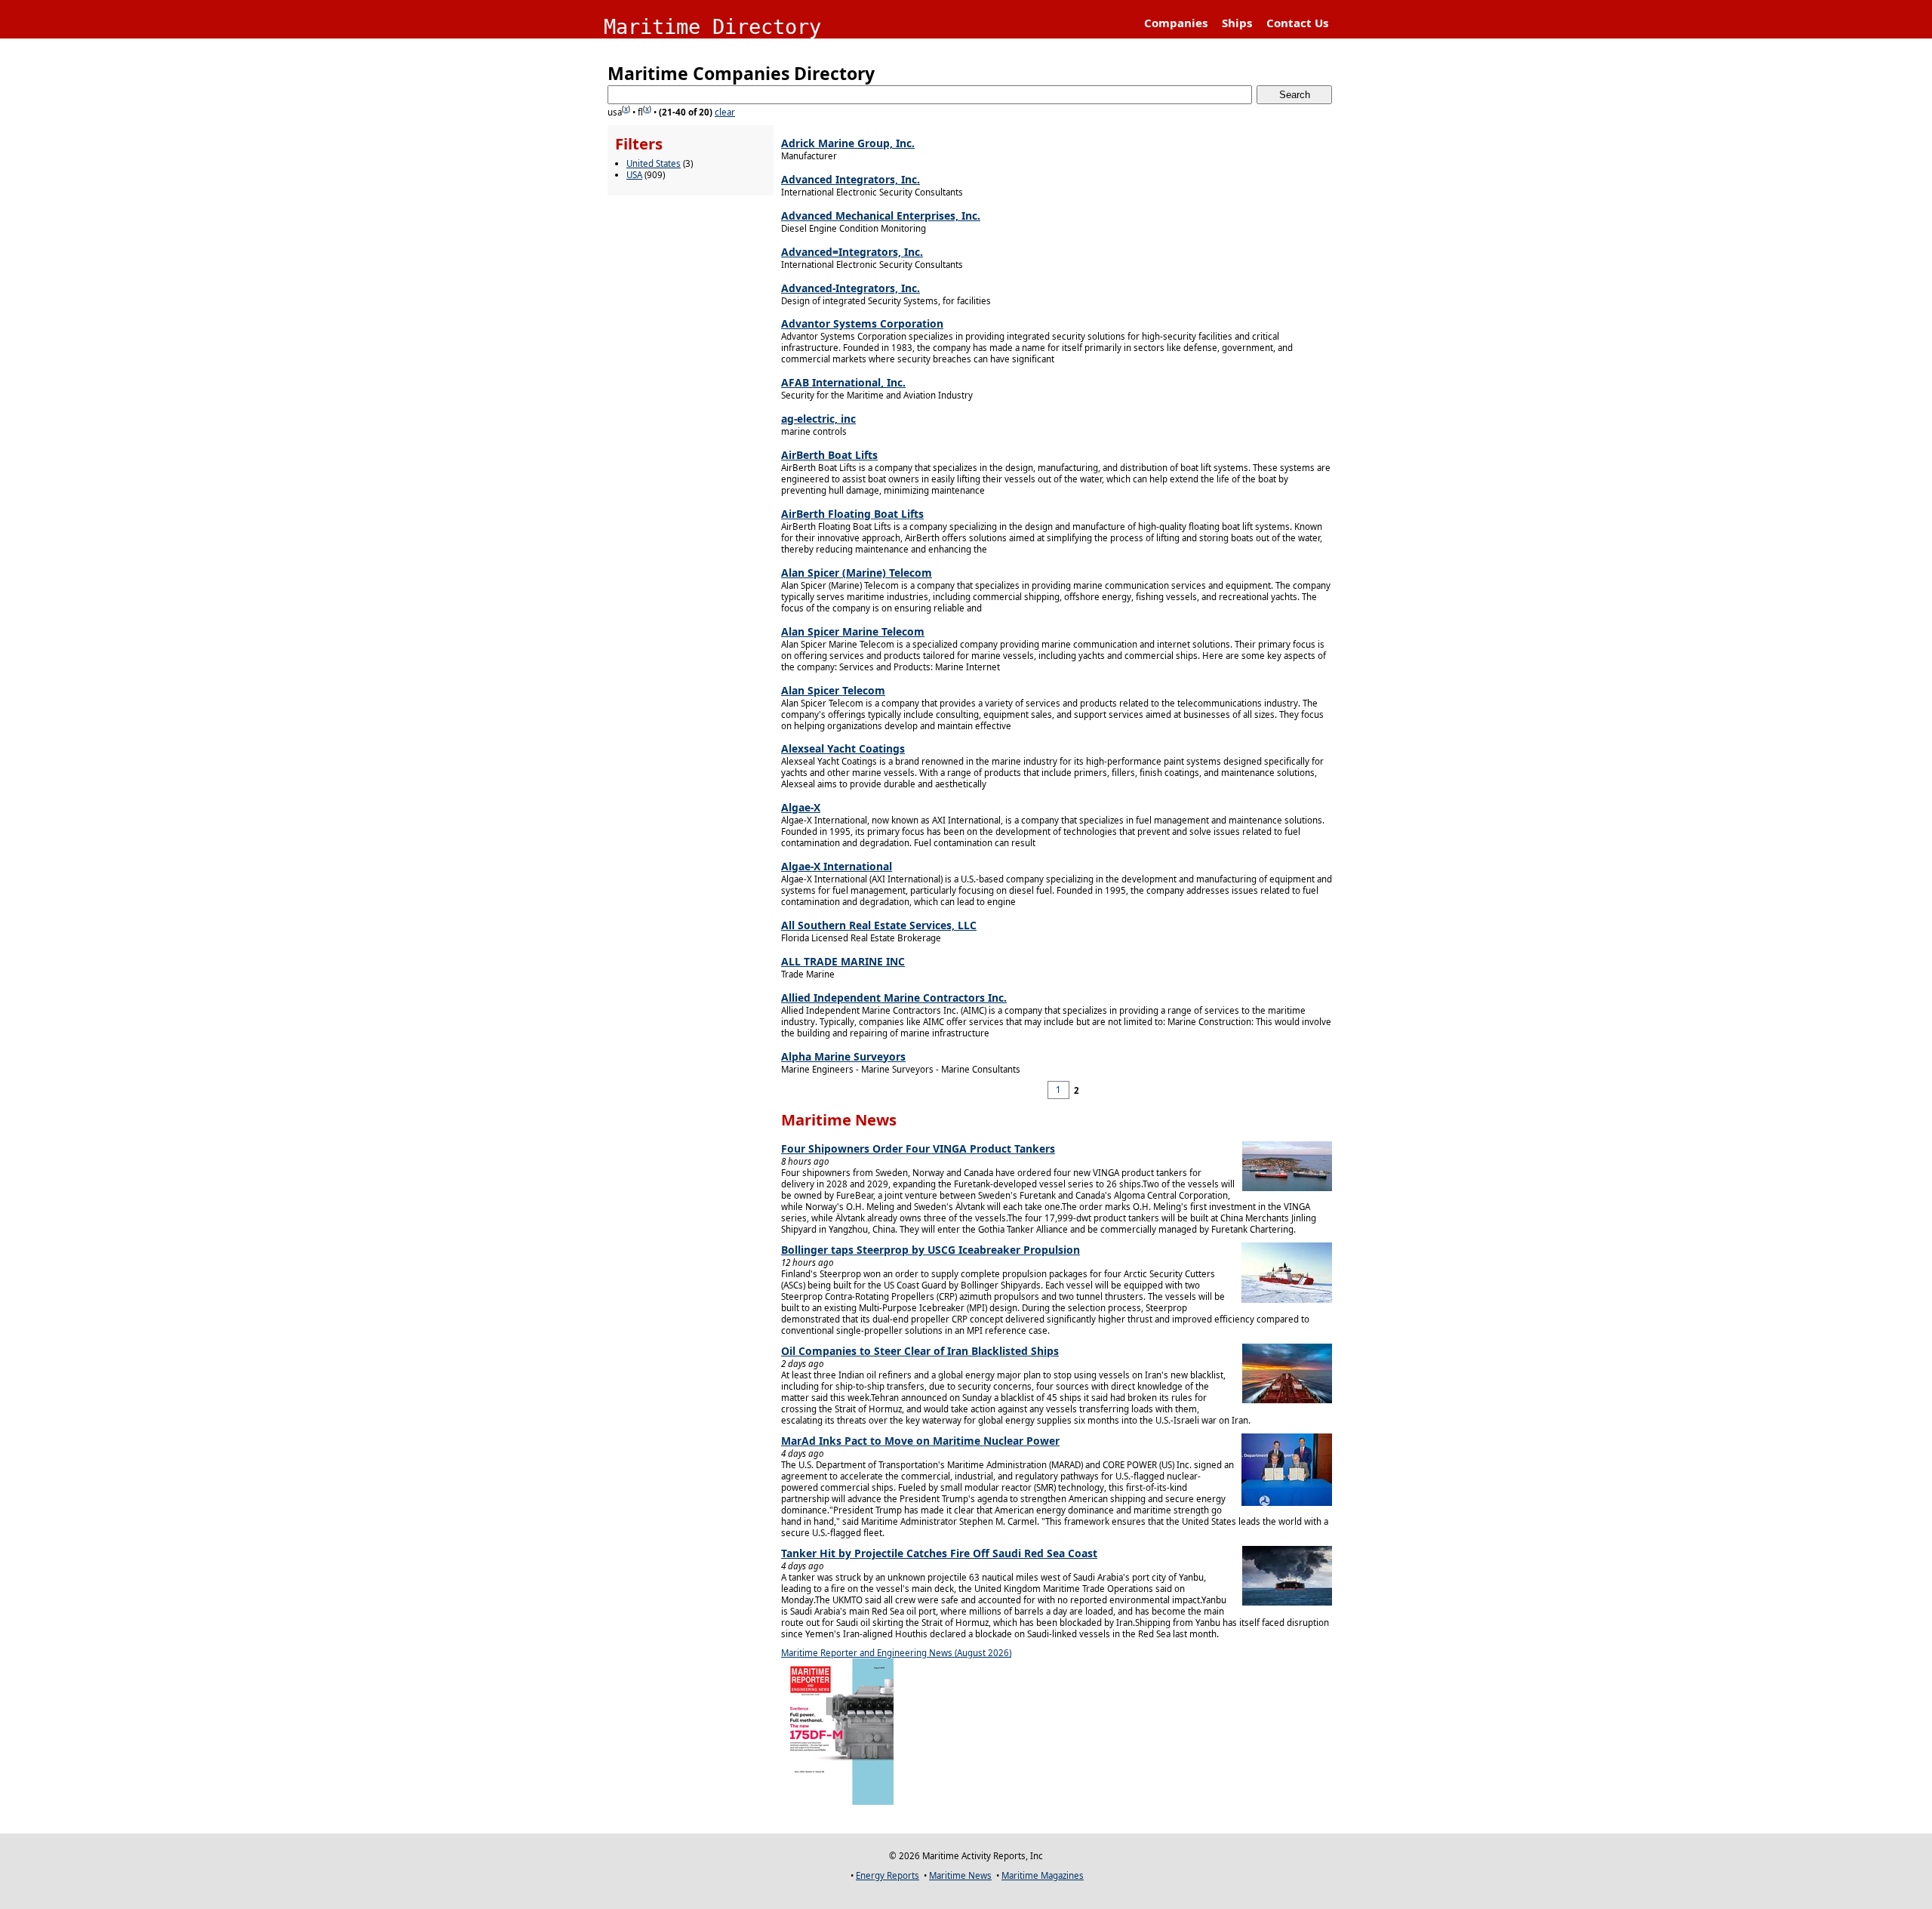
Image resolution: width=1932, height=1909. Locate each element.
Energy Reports (888, 1875)
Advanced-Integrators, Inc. (851, 288)
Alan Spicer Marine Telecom (853, 631)
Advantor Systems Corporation (862, 323)
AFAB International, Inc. (843, 382)
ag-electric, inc (818, 419)
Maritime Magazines (1043, 1875)
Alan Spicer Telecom (833, 690)
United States (654, 163)
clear (725, 112)
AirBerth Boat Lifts (829, 455)
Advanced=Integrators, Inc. (852, 252)
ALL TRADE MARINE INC (843, 961)
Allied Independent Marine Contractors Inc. (894, 998)
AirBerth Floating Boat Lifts (852, 514)
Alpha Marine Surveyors (843, 1056)
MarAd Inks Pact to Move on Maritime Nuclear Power (920, 1441)
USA (634, 175)
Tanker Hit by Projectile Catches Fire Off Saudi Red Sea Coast (939, 1553)
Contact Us (1297, 23)
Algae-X (801, 807)
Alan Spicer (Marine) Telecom (857, 573)
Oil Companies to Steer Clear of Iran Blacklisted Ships (920, 1351)
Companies (1176, 23)
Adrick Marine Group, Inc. (848, 143)
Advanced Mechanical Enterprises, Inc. (881, 216)
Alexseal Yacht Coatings (843, 748)
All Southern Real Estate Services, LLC (879, 925)
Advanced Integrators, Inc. (851, 179)
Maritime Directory (712, 27)
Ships (1237, 23)
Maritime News (960, 1875)
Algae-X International (837, 866)
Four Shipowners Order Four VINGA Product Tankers (918, 1148)
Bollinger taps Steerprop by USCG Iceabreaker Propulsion (931, 1250)
